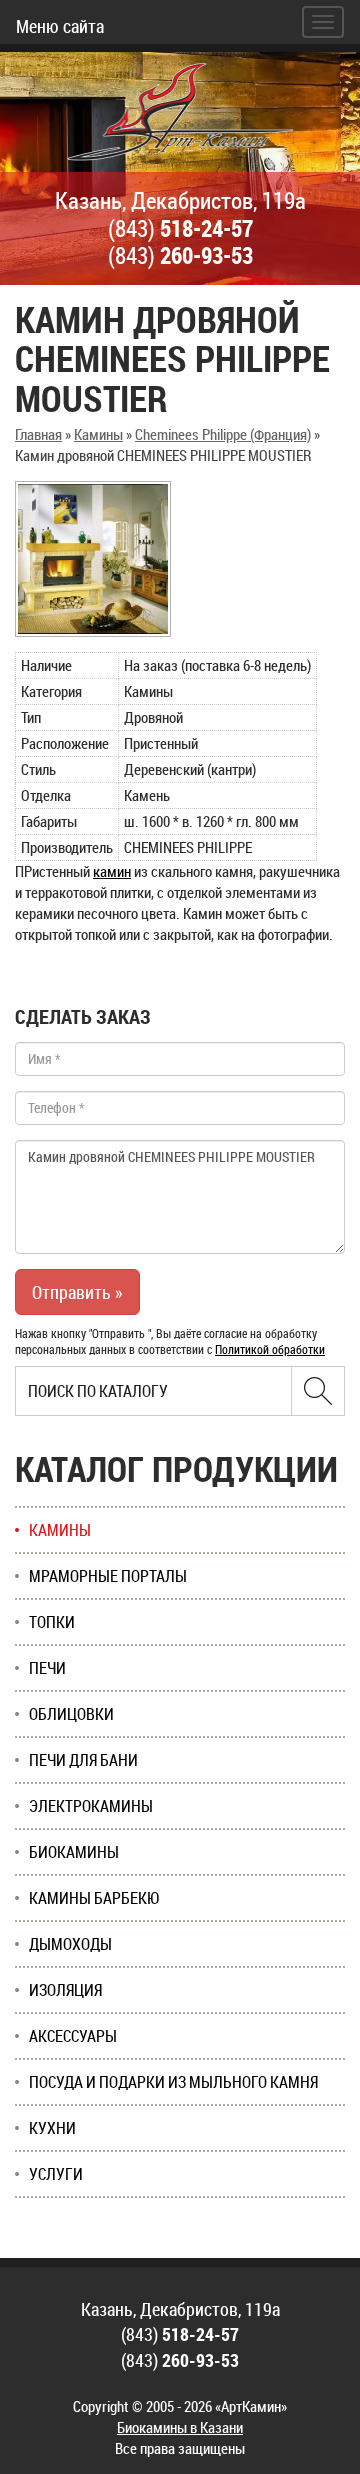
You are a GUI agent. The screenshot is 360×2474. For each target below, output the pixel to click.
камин (112, 871)
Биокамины (74, 1852)
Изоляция (65, 1990)
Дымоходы (70, 1944)
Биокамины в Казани (180, 2427)
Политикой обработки (270, 1349)
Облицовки (71, 1714)
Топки (52, 1622)
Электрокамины (91, 1806)
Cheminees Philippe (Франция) (223, 434)
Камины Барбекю (94, 1898)
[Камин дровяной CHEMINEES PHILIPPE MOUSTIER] (93, 559)
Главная (38, 434)
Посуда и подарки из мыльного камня (173, 2082)
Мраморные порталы (108, 1576)
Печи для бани (83, 1760)
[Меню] (323, 22)
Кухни (52, 2128)
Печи (47, 1668)
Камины (98, 434)
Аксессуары (73, 2036)
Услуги (56, 2174)
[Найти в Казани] (318, 1391)
